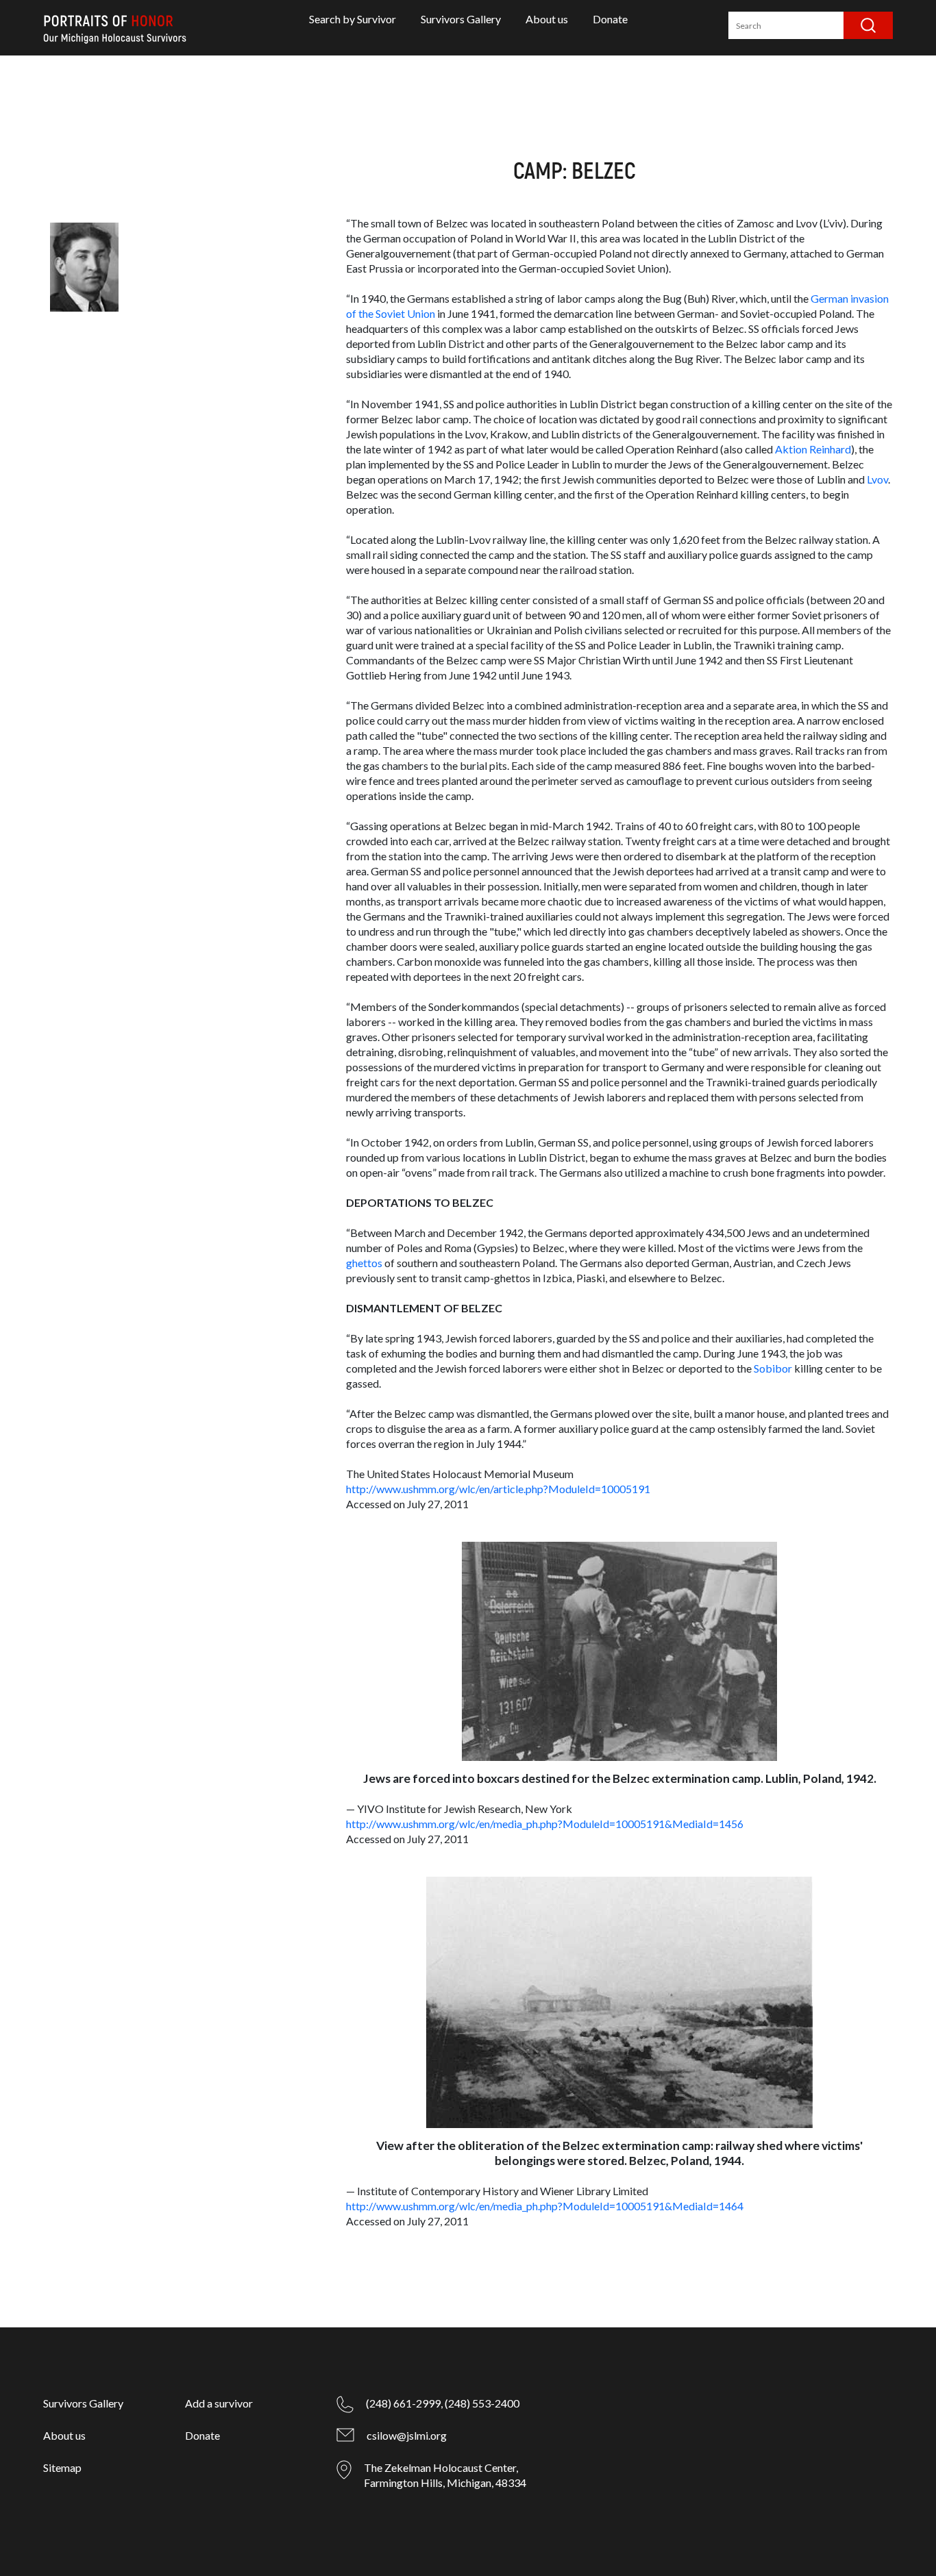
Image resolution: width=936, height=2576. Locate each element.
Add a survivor (219, 2403)
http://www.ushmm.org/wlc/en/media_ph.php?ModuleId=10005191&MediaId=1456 (545, 1824)
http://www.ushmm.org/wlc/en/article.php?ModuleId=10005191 (498, 1489)
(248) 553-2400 (482, 2403)
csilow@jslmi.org (407, 2435)
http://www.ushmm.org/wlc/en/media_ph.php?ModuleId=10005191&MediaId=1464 (545, 2206)
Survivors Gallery (461, 19)
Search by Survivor (353, 19)
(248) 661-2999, (404, 2403)
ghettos (364, 1263)
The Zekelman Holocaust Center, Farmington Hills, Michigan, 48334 (445, 2475)
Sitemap (62, 2467)
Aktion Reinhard (813, 449)
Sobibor (773, 1368)
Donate (610, 19)
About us (547, 19)
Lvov (877, 479)
